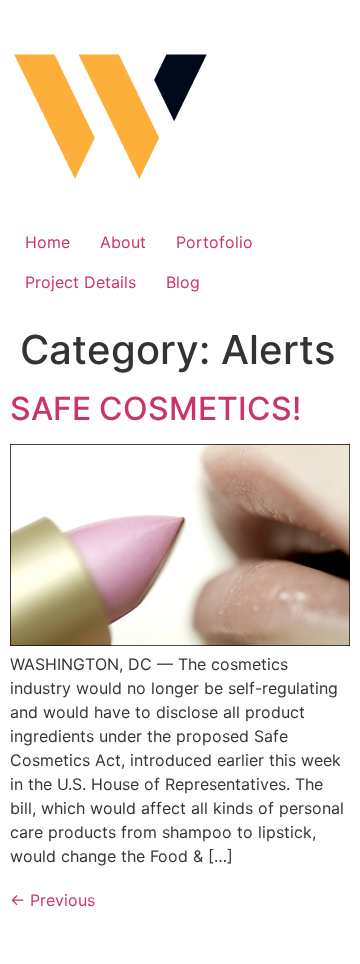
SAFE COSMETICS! (155, 408)
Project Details (80, 282)
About (123, 242)
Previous (52, 900)
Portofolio (214, 242)
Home (47, 242)
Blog (183, 282)
